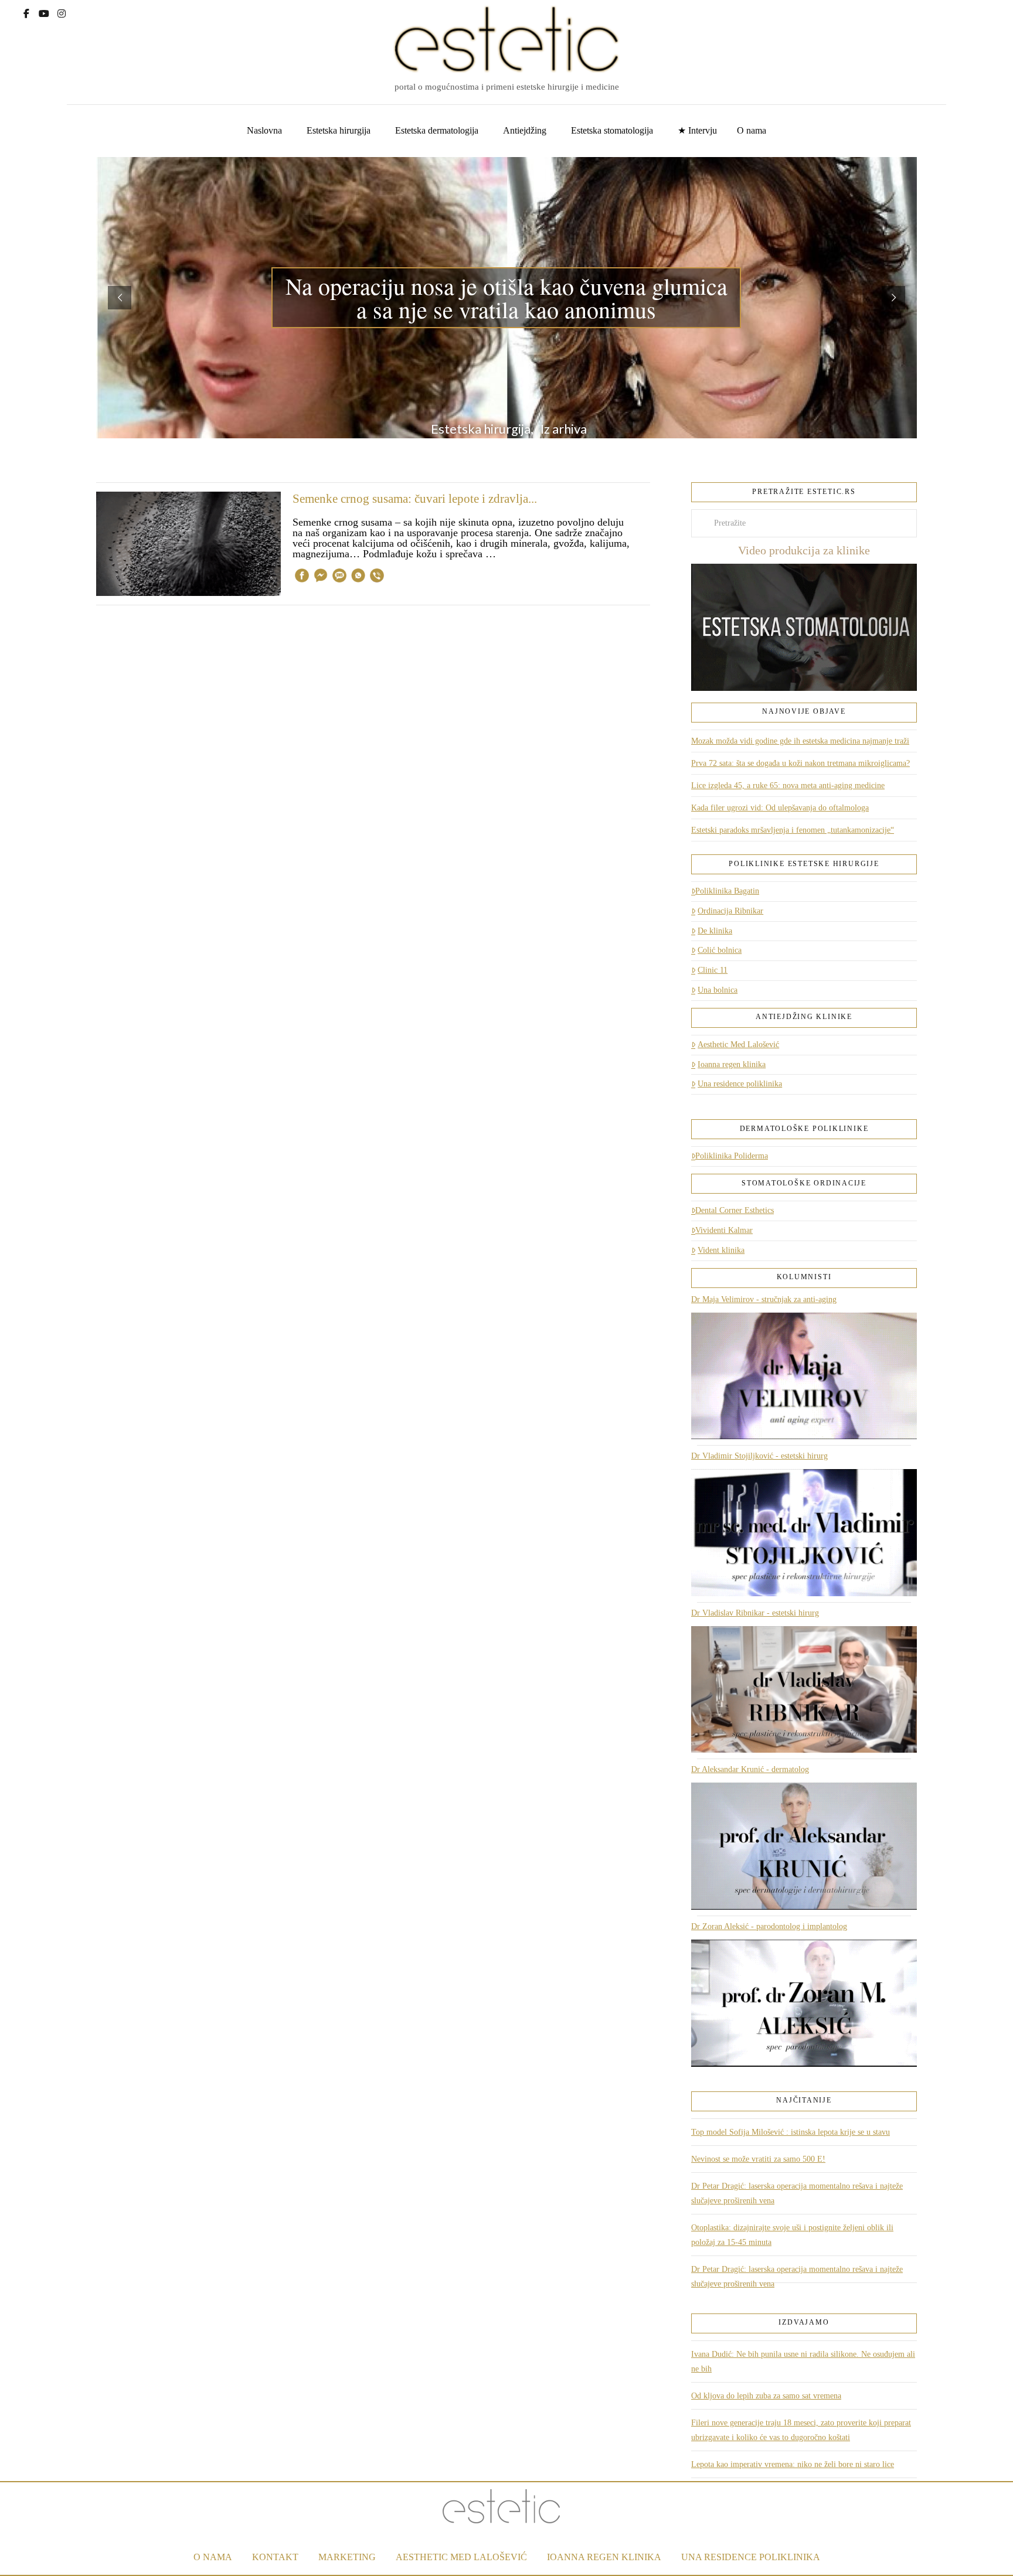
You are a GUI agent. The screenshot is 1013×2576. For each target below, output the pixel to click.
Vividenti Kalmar (724, 1230)
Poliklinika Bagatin (727, 891)
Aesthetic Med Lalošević (738, 1045)
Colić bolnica (720, 950)
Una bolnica (718, 990)
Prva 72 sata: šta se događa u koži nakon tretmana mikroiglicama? (800, 763)
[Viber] (377, 577)
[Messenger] (321, 577)
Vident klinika (721, 1250)
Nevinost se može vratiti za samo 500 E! (758, 2159)
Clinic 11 (713, 970)
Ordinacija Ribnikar (730, 911)
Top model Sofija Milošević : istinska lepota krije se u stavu (791, 2132)
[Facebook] (26, 12)
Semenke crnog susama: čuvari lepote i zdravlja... (415, 499)
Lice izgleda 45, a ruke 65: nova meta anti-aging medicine (788, 786)
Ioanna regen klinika (732, 1064)
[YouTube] (44, 12)
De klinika (715, 931)
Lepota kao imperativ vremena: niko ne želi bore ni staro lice (793, 2464)
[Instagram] (62, 12)
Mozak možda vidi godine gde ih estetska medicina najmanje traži (800, 741)
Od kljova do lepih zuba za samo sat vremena (766, 2396)
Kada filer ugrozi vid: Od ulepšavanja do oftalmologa (780, 808)
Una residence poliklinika (740, 1084)
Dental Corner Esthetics (735, 1210)
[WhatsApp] (358, 577)
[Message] (339, 577)
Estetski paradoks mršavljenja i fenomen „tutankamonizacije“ (793, 830)
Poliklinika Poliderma (732, 1156)
